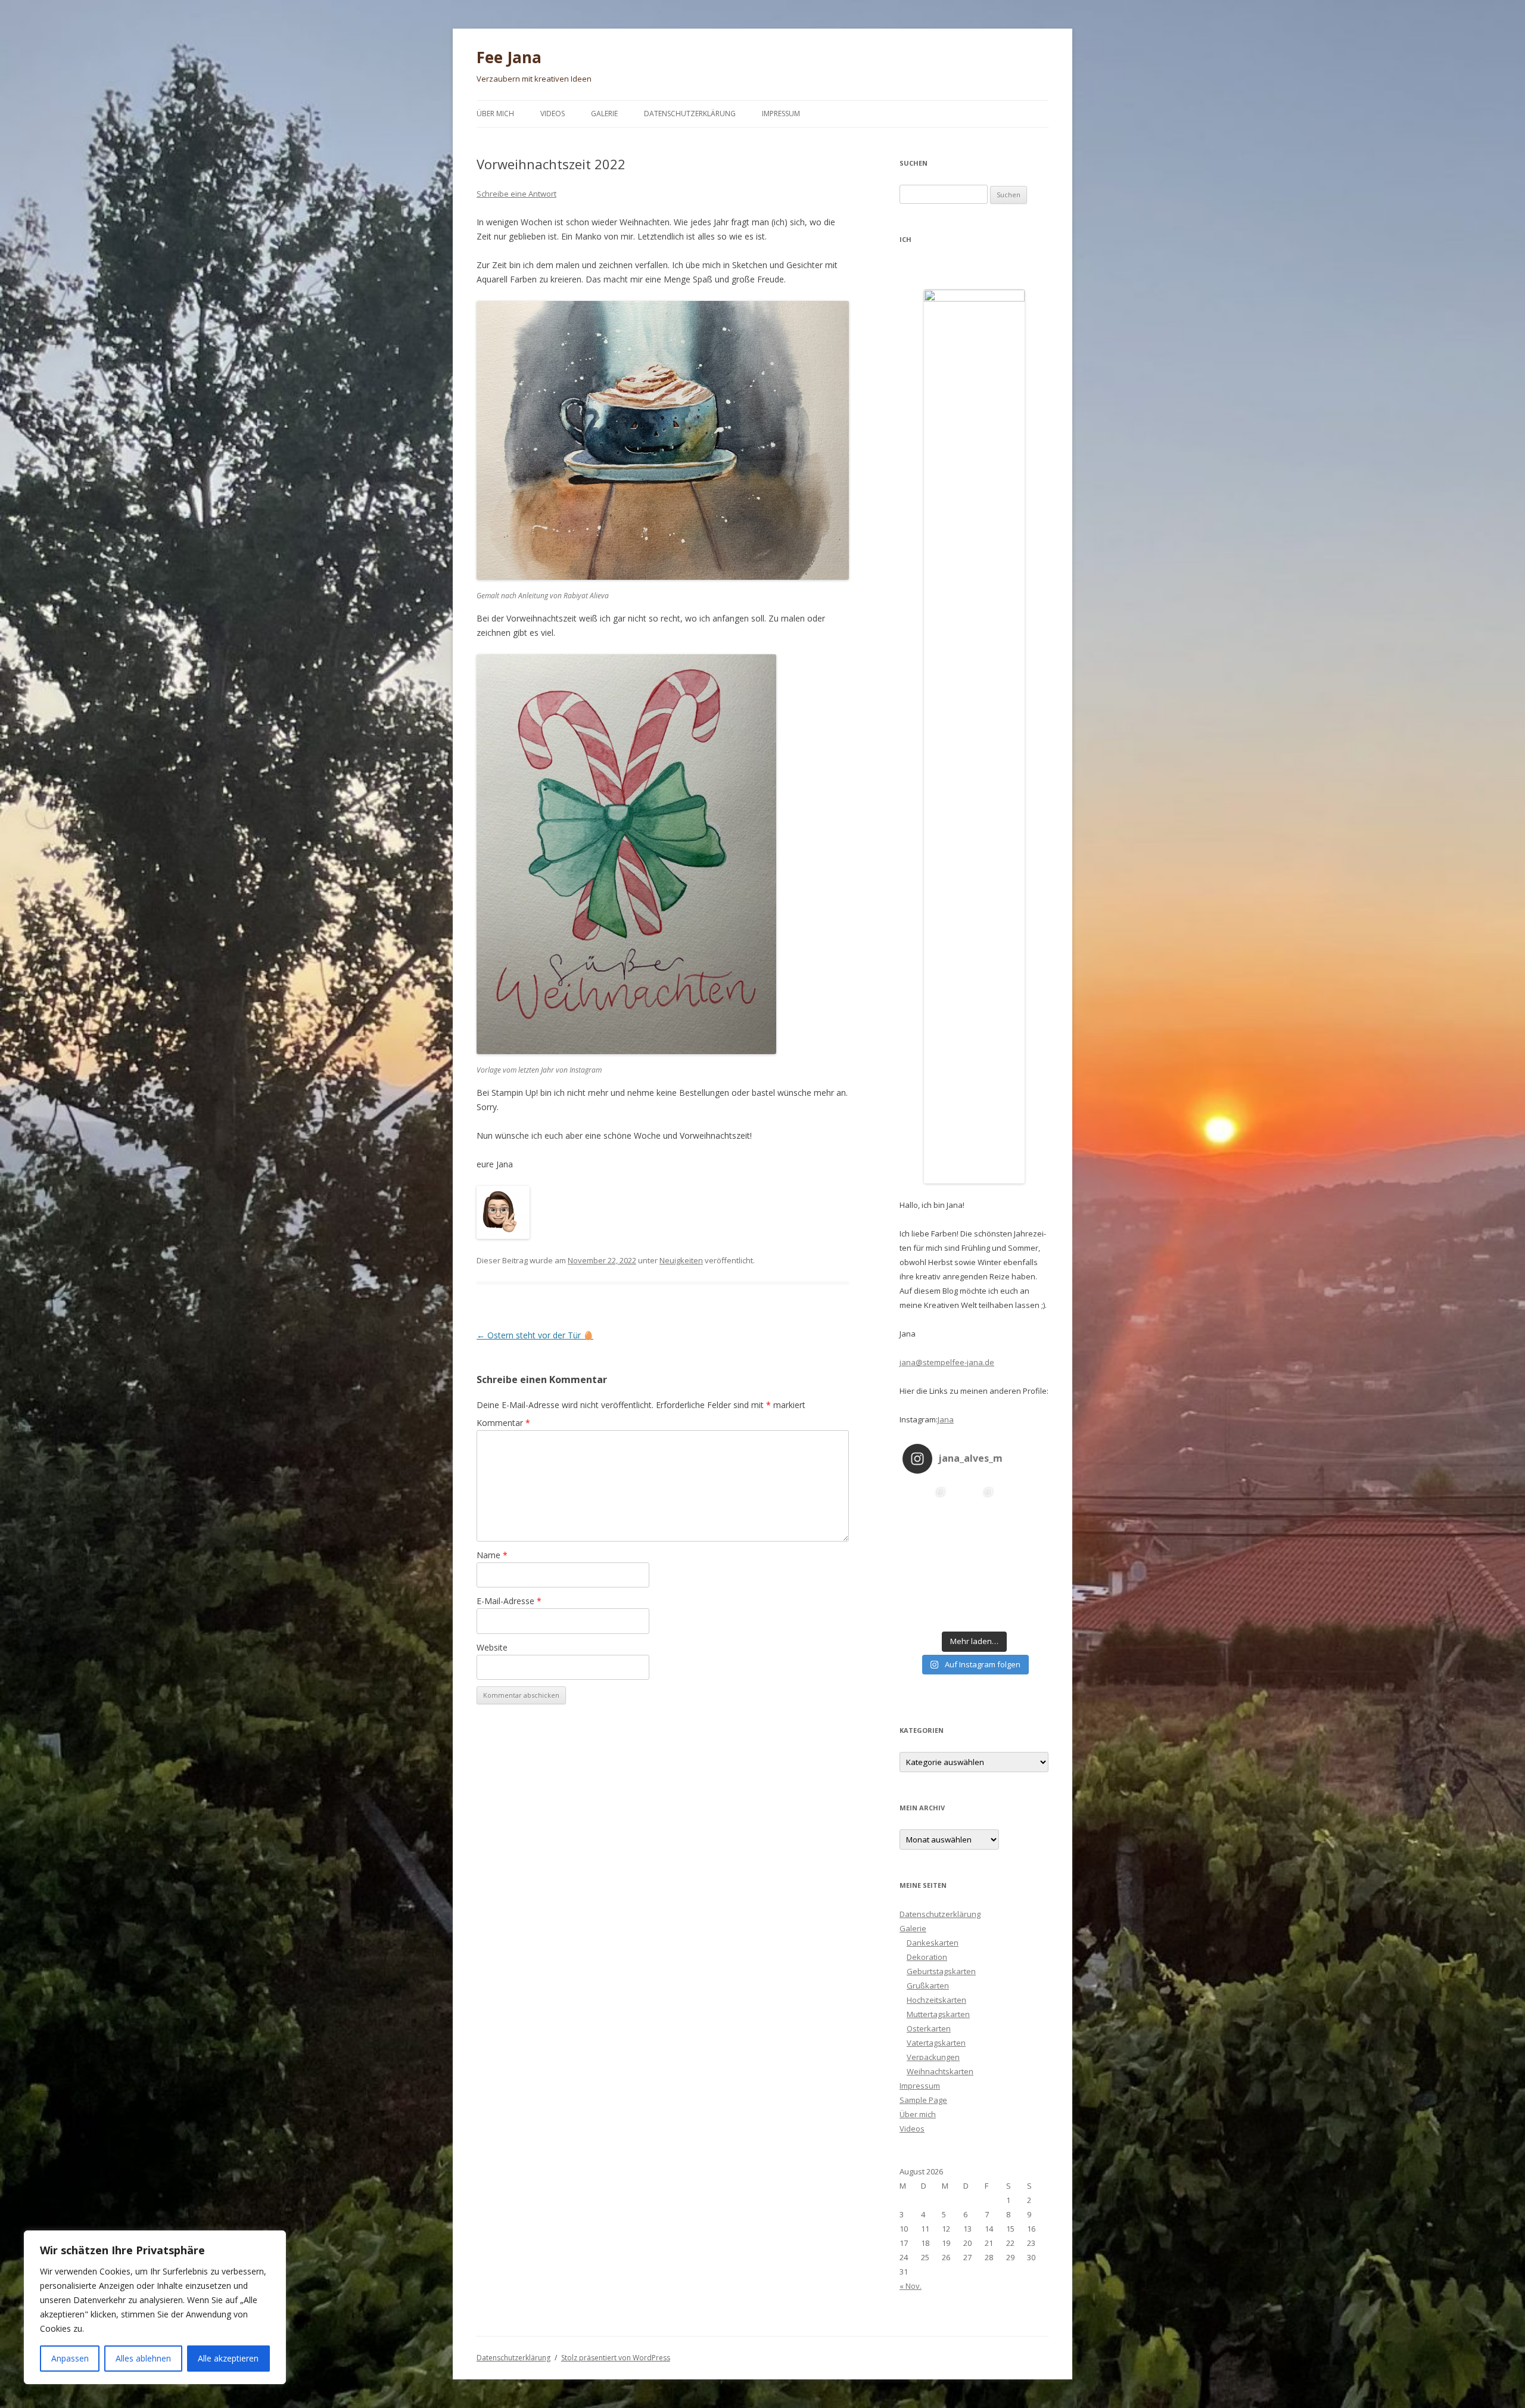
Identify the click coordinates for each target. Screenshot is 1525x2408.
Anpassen (70, 2358)
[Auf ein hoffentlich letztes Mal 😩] (974, 1554)
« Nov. (911, 2286)
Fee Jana (509, 57)
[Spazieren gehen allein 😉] (926, 1506)
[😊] (926, 1602)
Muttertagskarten (938, 2014)
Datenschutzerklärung (690, 114)
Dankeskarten (933, 1943)
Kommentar (503, 1423)
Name (492, 1555)
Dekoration (927, 1957)
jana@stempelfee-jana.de (947, 1362)
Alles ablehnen (143, 2358)
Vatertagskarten (936, 2043)
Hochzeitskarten (936, 2000)
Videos (553, 114)
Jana (946, 1419)
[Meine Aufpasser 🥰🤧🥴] (926, 1554)
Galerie (604, 114)
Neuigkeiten (681, 1260)
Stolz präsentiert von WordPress (616, 2358)
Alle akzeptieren (228, 2358)
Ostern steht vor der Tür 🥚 (535, 1335)
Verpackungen (933, 2057)
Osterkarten (929, 2028)
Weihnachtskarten (940, 2071)
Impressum (781, 114)
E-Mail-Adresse (509, 1601)
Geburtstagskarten (941, 1971)
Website (492, 1647)
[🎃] (1022, 1554)
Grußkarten (928, 1986)
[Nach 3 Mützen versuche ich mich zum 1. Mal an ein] (1022, 1506)
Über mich (495, 114)
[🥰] (974, 1506)
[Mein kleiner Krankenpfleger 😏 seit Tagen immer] (1022, 1602)
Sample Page (923, 2100)
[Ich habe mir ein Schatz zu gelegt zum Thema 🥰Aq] (974, 1602)
